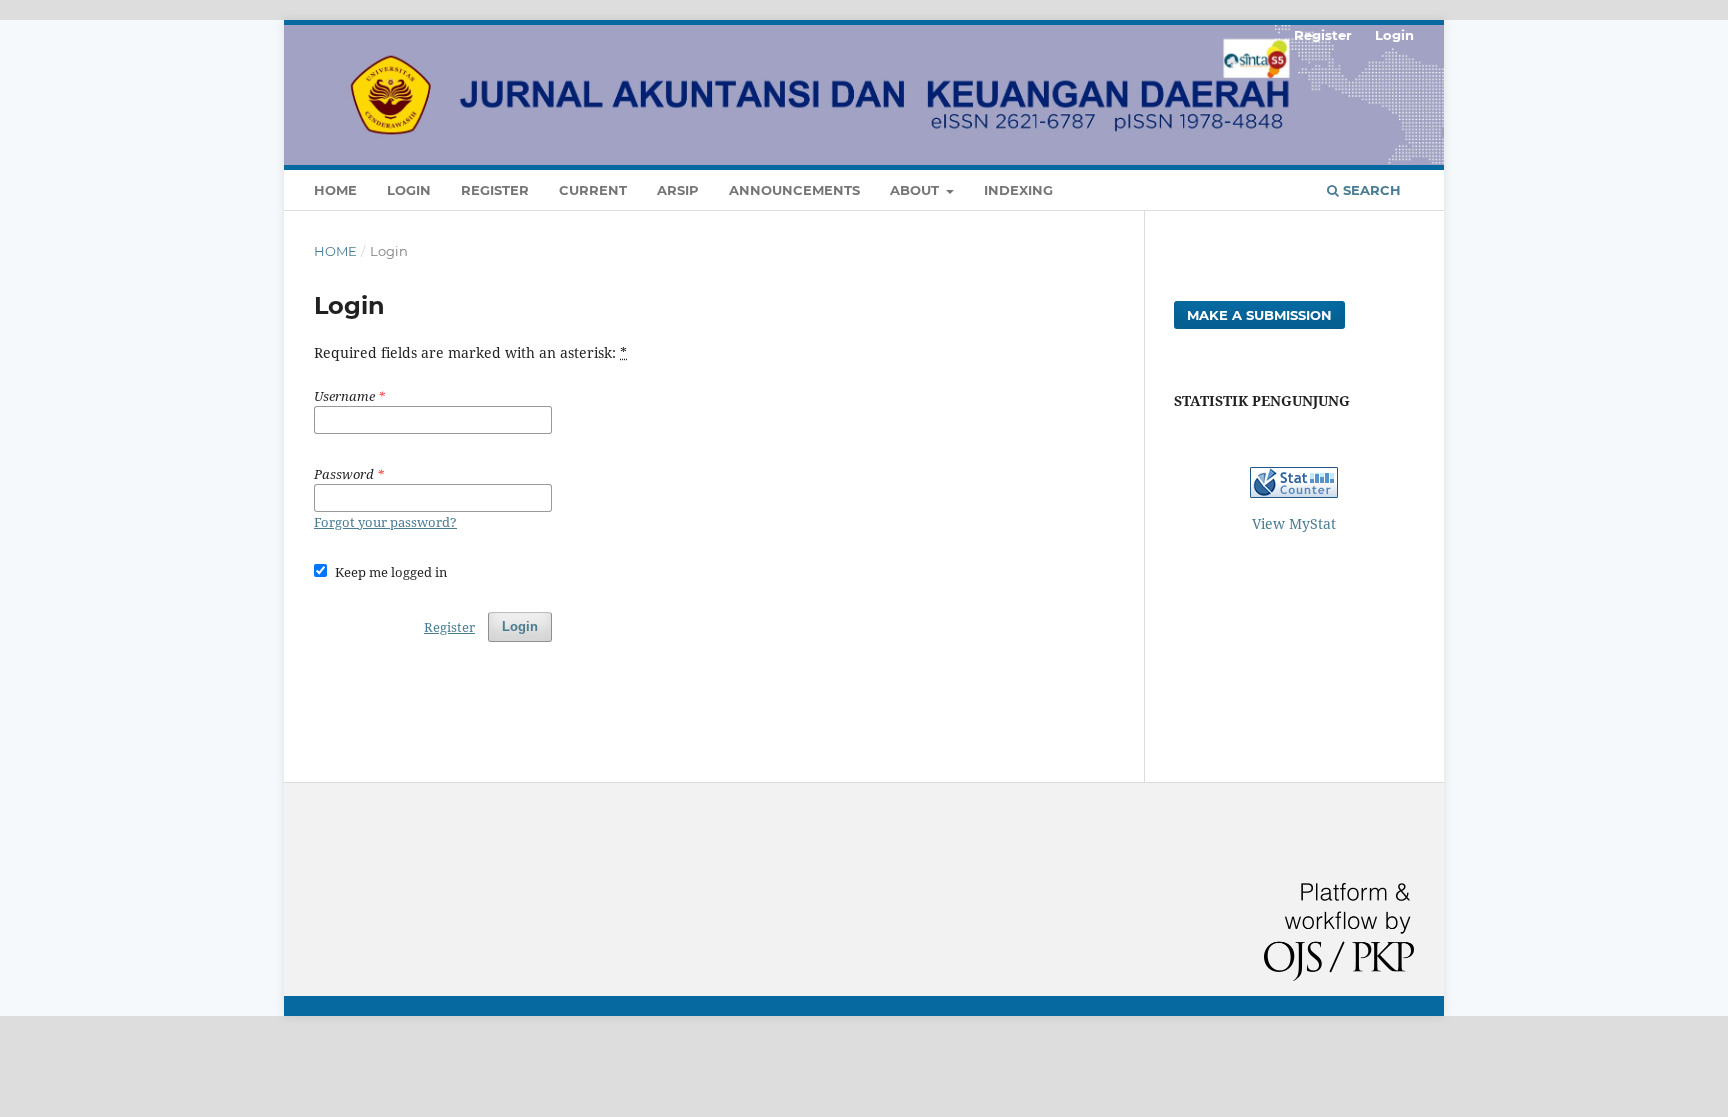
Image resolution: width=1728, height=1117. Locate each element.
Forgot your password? (385, 522)
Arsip (678, 190)
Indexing (1018, 190)
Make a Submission (1259, 315)
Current (593, 190)
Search (1370, 190)
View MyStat (1294, 523)
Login (409, 190)
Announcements (794, 190)
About (916, 190)
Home (335, 190)
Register (495, 190)
